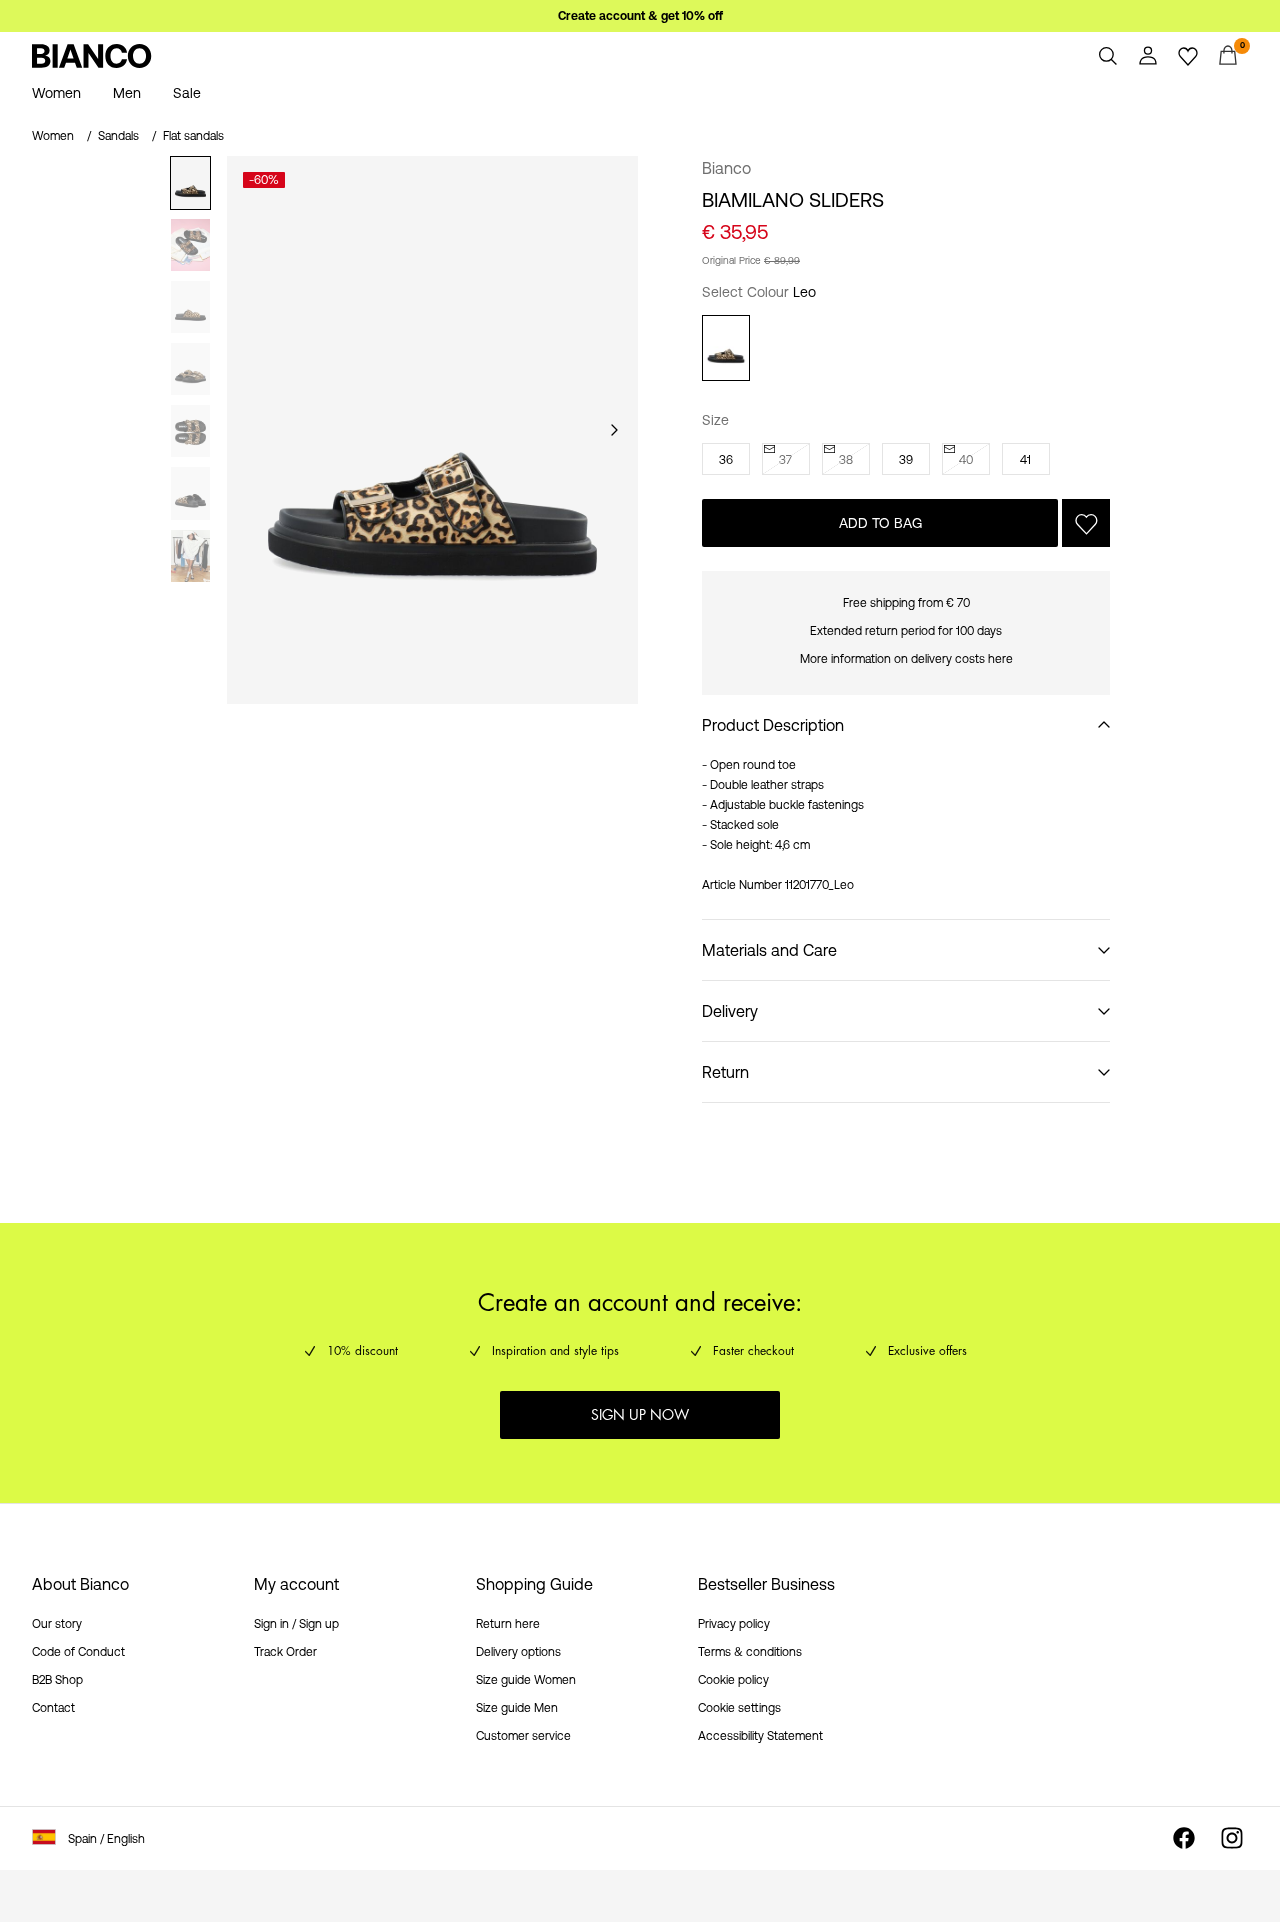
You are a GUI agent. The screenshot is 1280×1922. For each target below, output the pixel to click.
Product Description (773, 725)
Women (53, 136)
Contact (53, 1708)
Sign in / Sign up (296, 1624)
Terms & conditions (750, 1652)
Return (725, 1072)
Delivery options (518, 1652)
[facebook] (1184, 1838)
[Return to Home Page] (92, 56)
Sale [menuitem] (187, 93)
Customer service (523, 1736)
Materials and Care (769, 950)
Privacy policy (734, 1624)
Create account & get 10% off (640, 16)
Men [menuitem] (127, 93)
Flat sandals (193, 136)
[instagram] (1232, 1838)
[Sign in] (1148, 56)
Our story (57, 1624)
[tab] (190, 183)
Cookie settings (739, 1708)
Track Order (285, 1652)
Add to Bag (880, 523)
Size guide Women (526, 1680)
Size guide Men (517, 1708)
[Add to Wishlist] (1086, 523)
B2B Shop (57, 1680)
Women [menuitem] (56, 93)
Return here (508, 1624)
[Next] (614, 430)
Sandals (118, 136)
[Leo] (726, 348)
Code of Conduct (78, 1652)
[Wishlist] (1188, 56)
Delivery (730, 1011)
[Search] (1108, 56)
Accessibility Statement (760, 1736)
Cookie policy (733, 1680)
